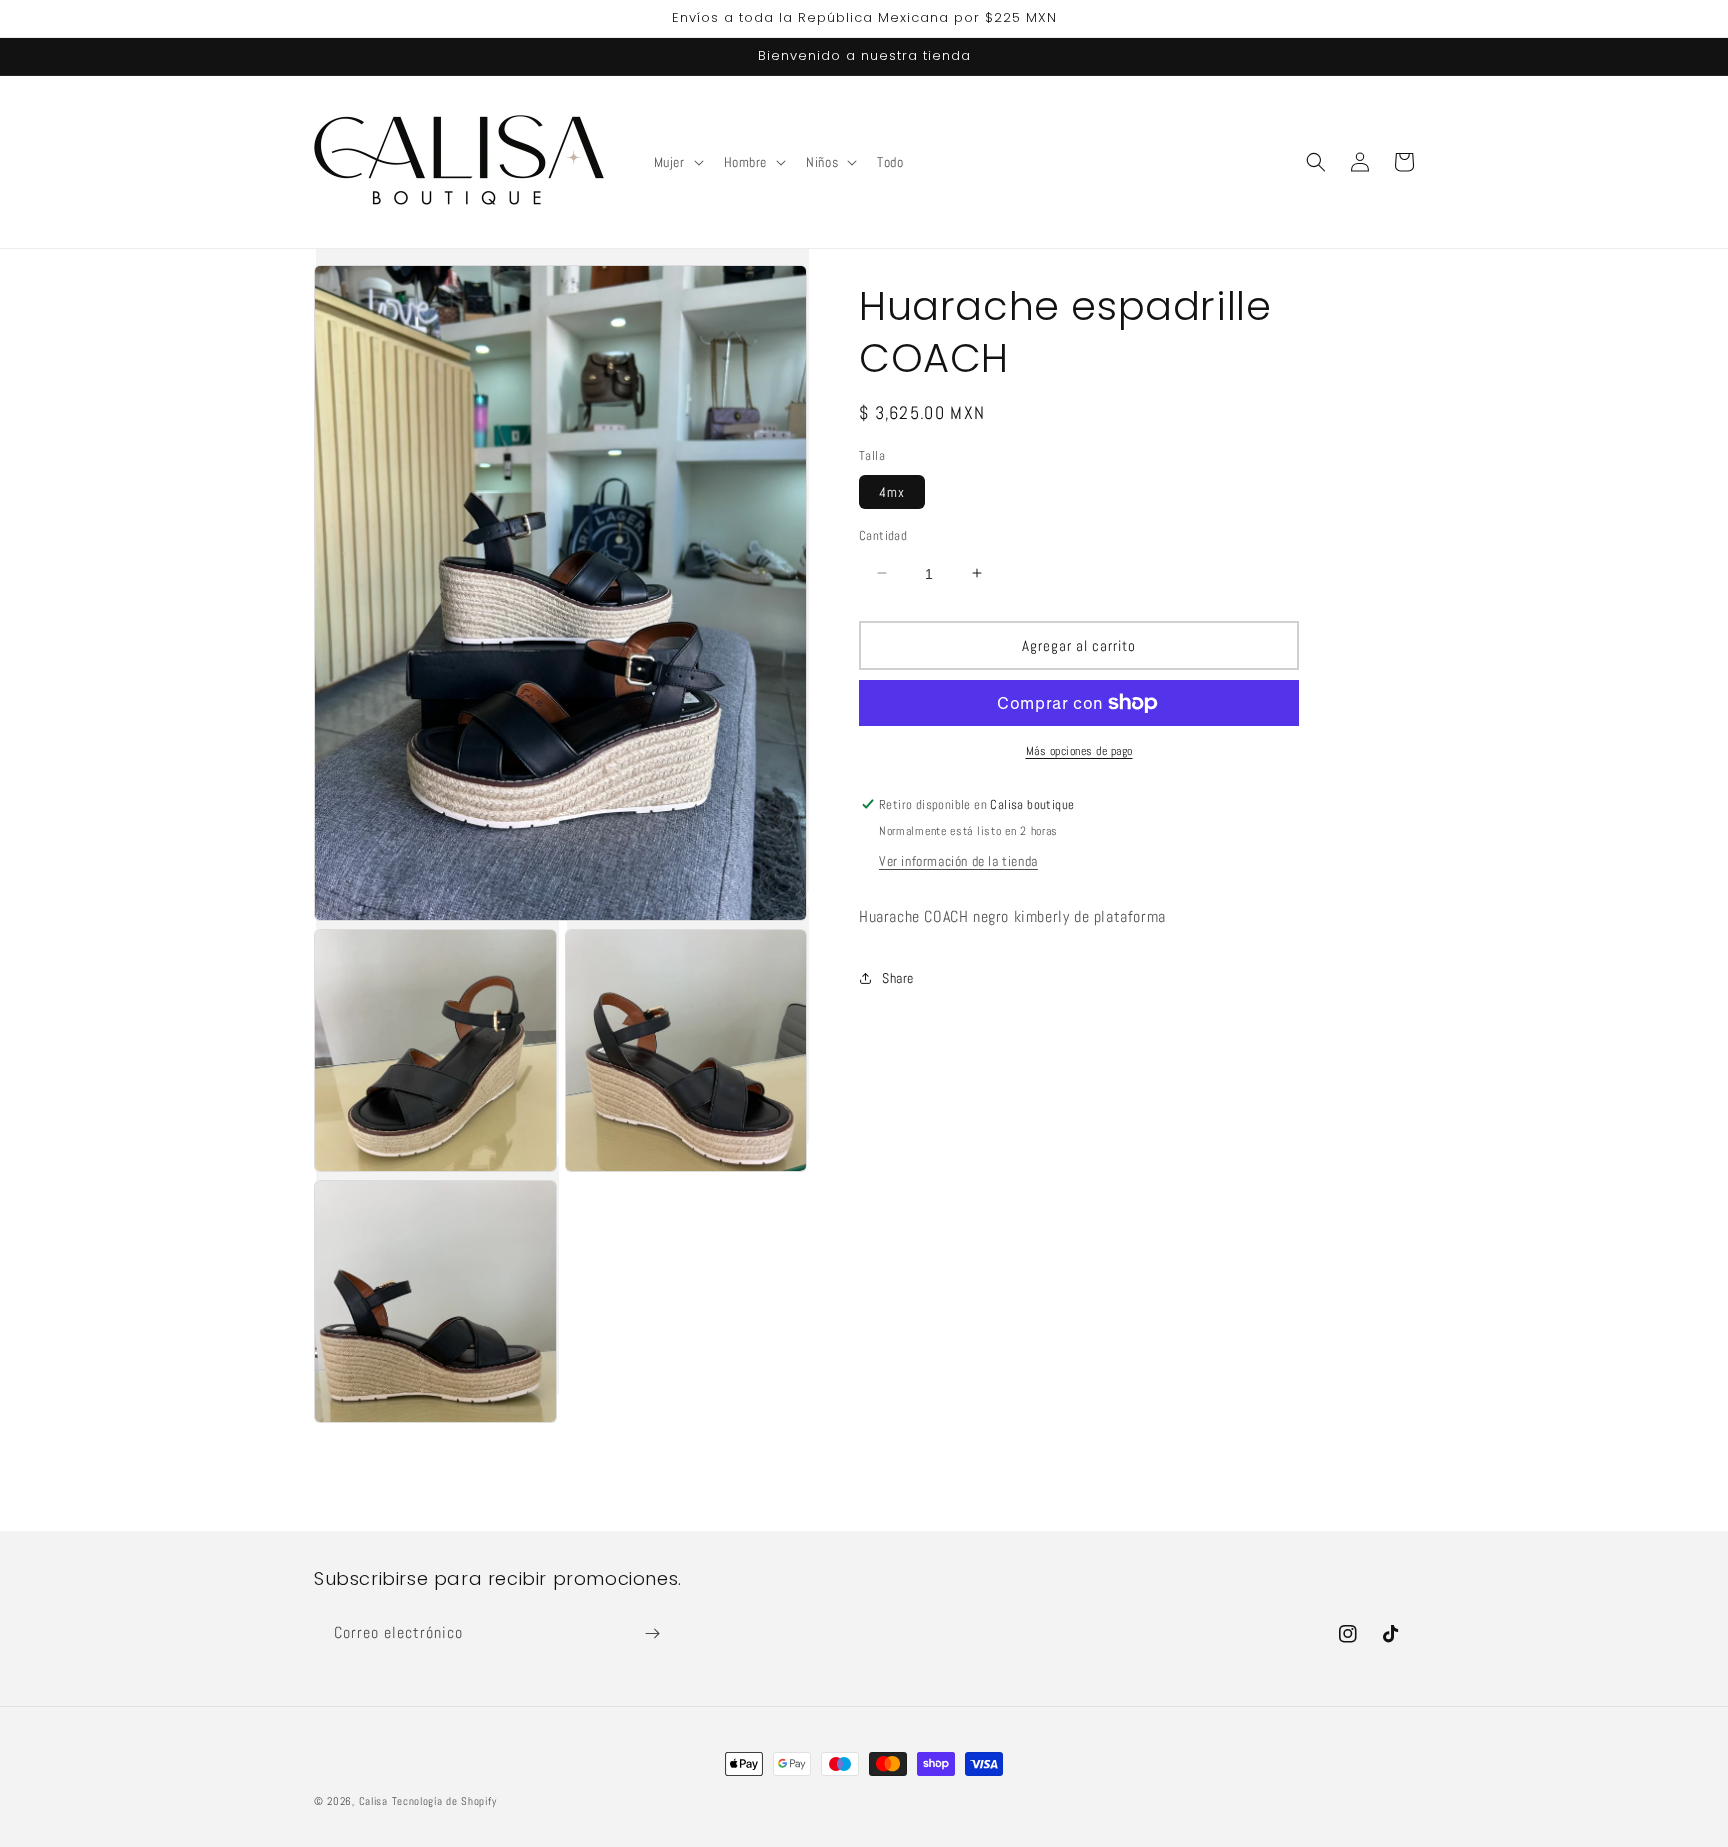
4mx (892, 491)
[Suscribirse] (652, 1633)
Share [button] (898, 978)
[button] (677, 162)
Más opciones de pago (1079, 751)
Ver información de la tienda (958, 861)
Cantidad (883, 534)
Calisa (373, 1801)
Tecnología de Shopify (444, 1801)
